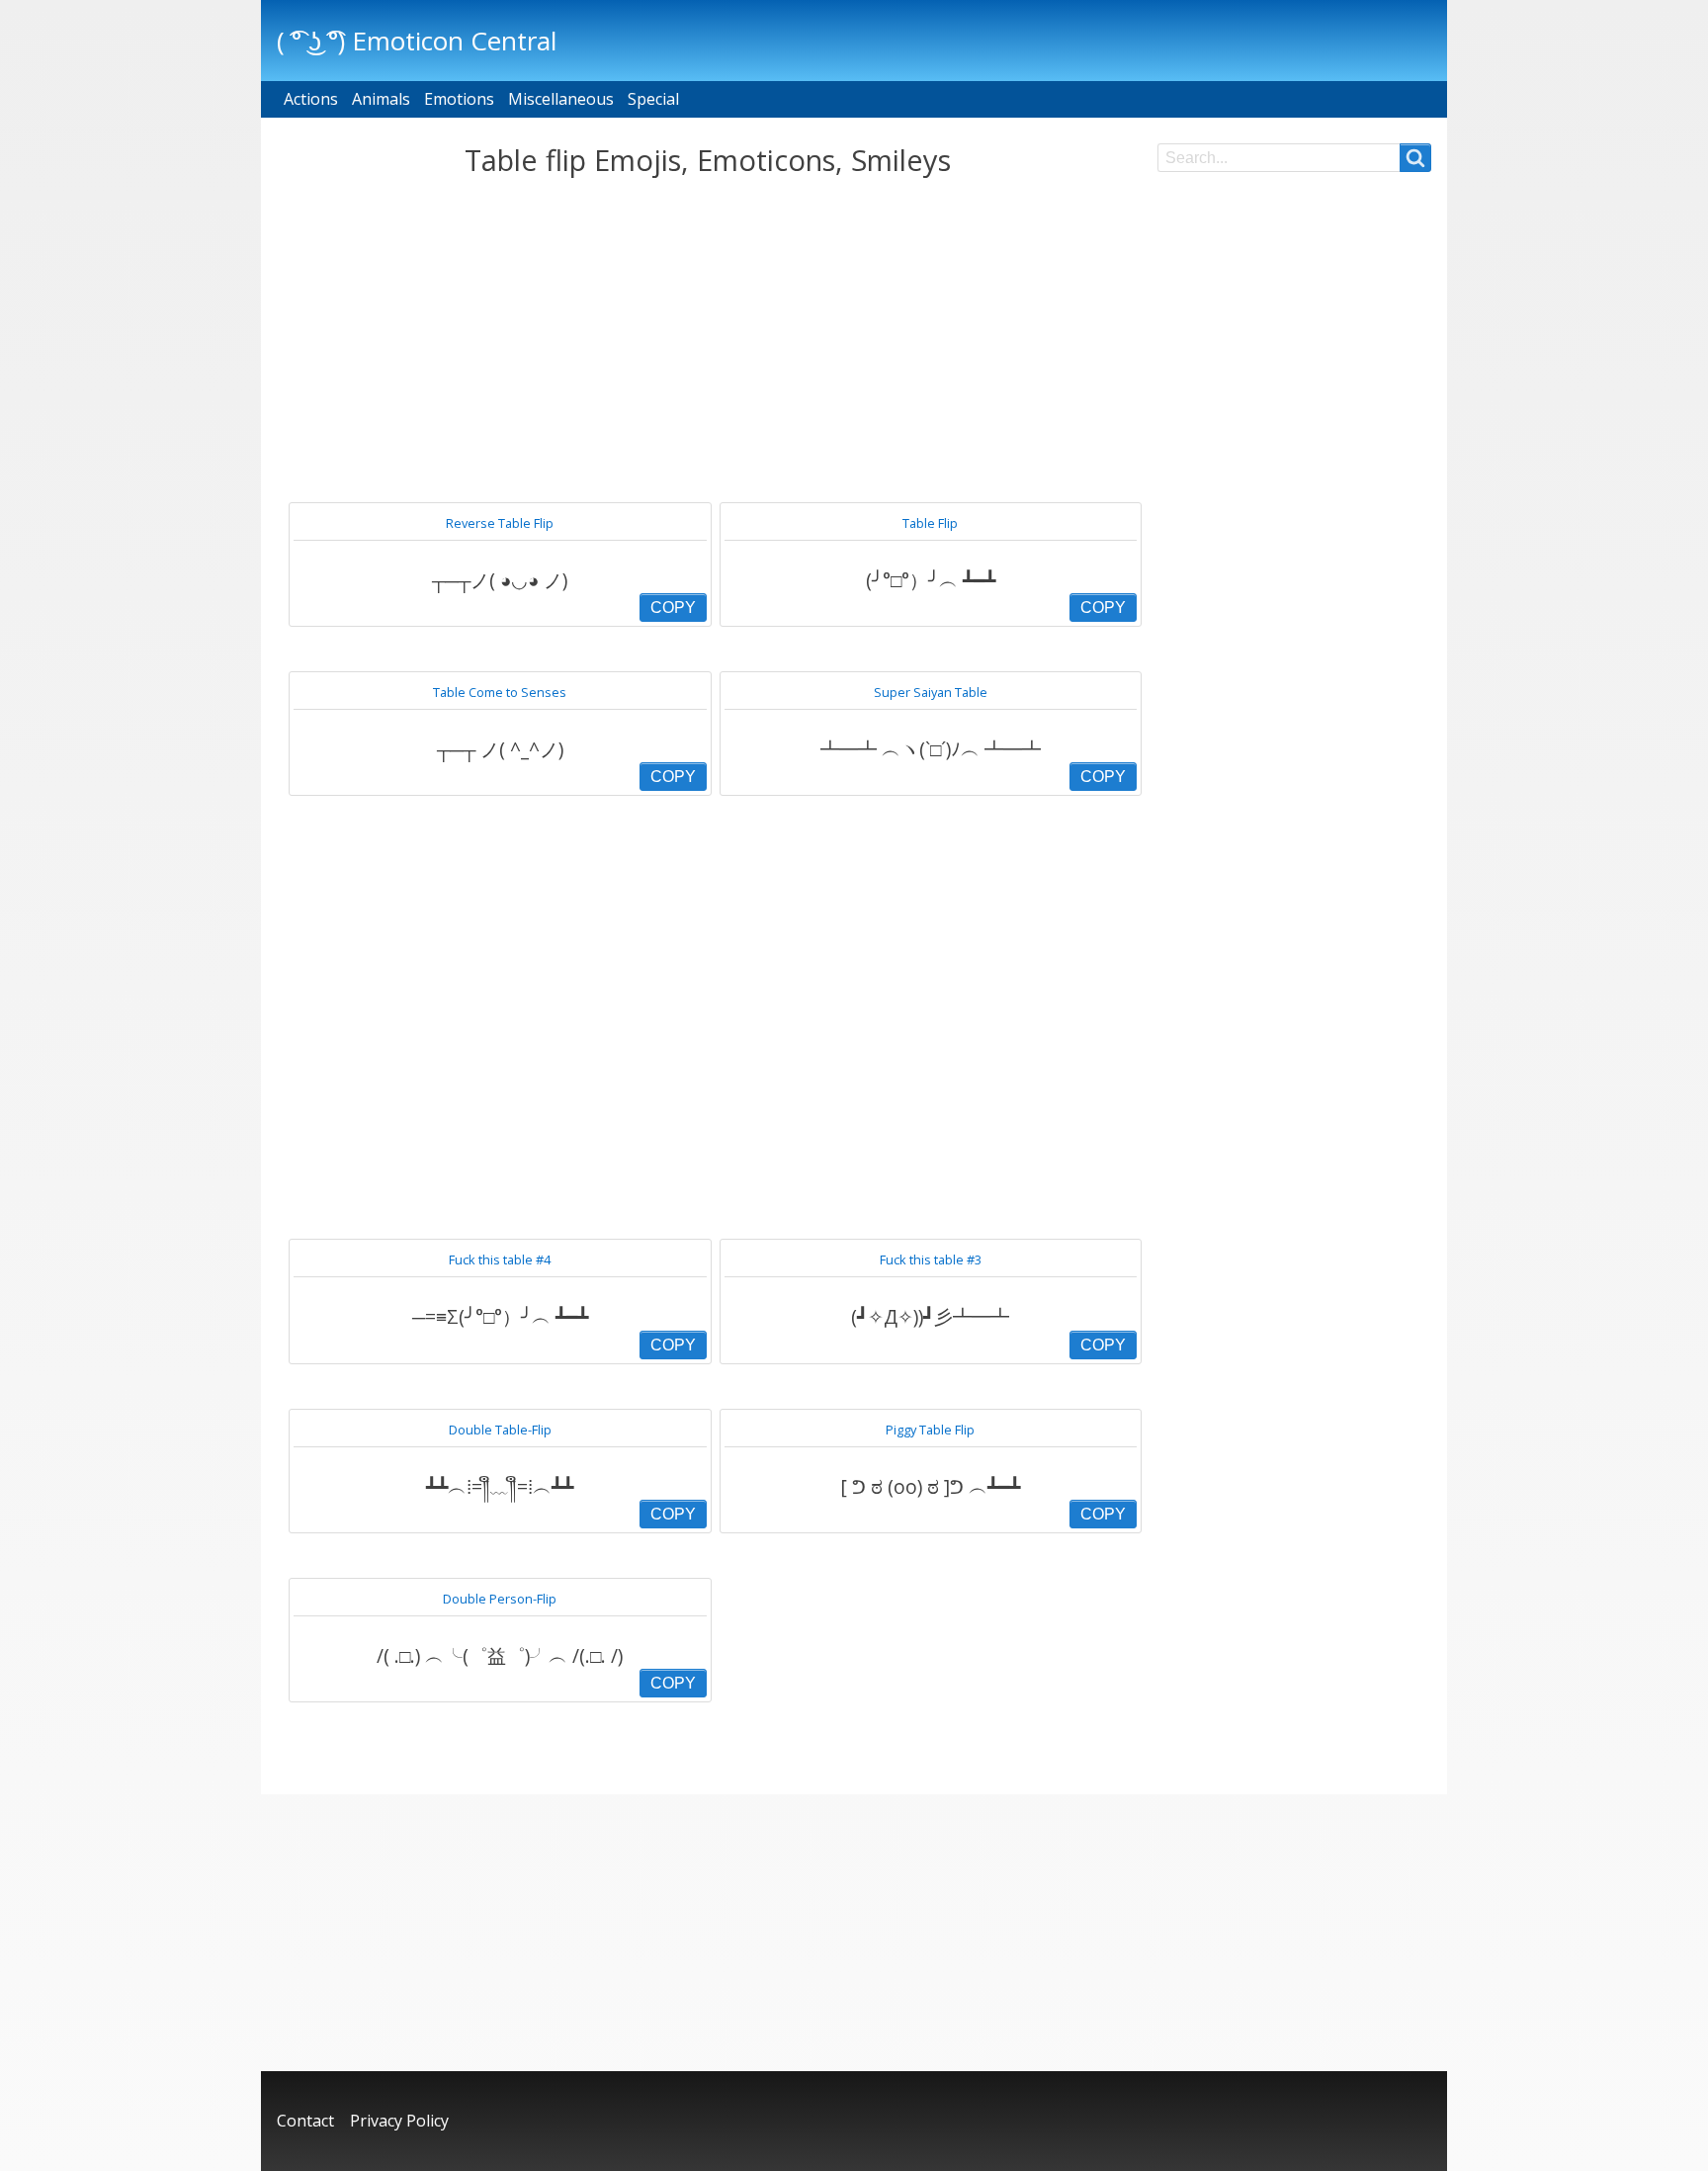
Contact (305, 2121)
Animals (381, 99)
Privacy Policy (399, 2121)
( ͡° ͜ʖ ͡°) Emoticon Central (417, 41)
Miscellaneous (561, 99)
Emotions (459, 99)
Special (653, 99)
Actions (311, 99)
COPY (673, 608)
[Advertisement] (707, 340)
